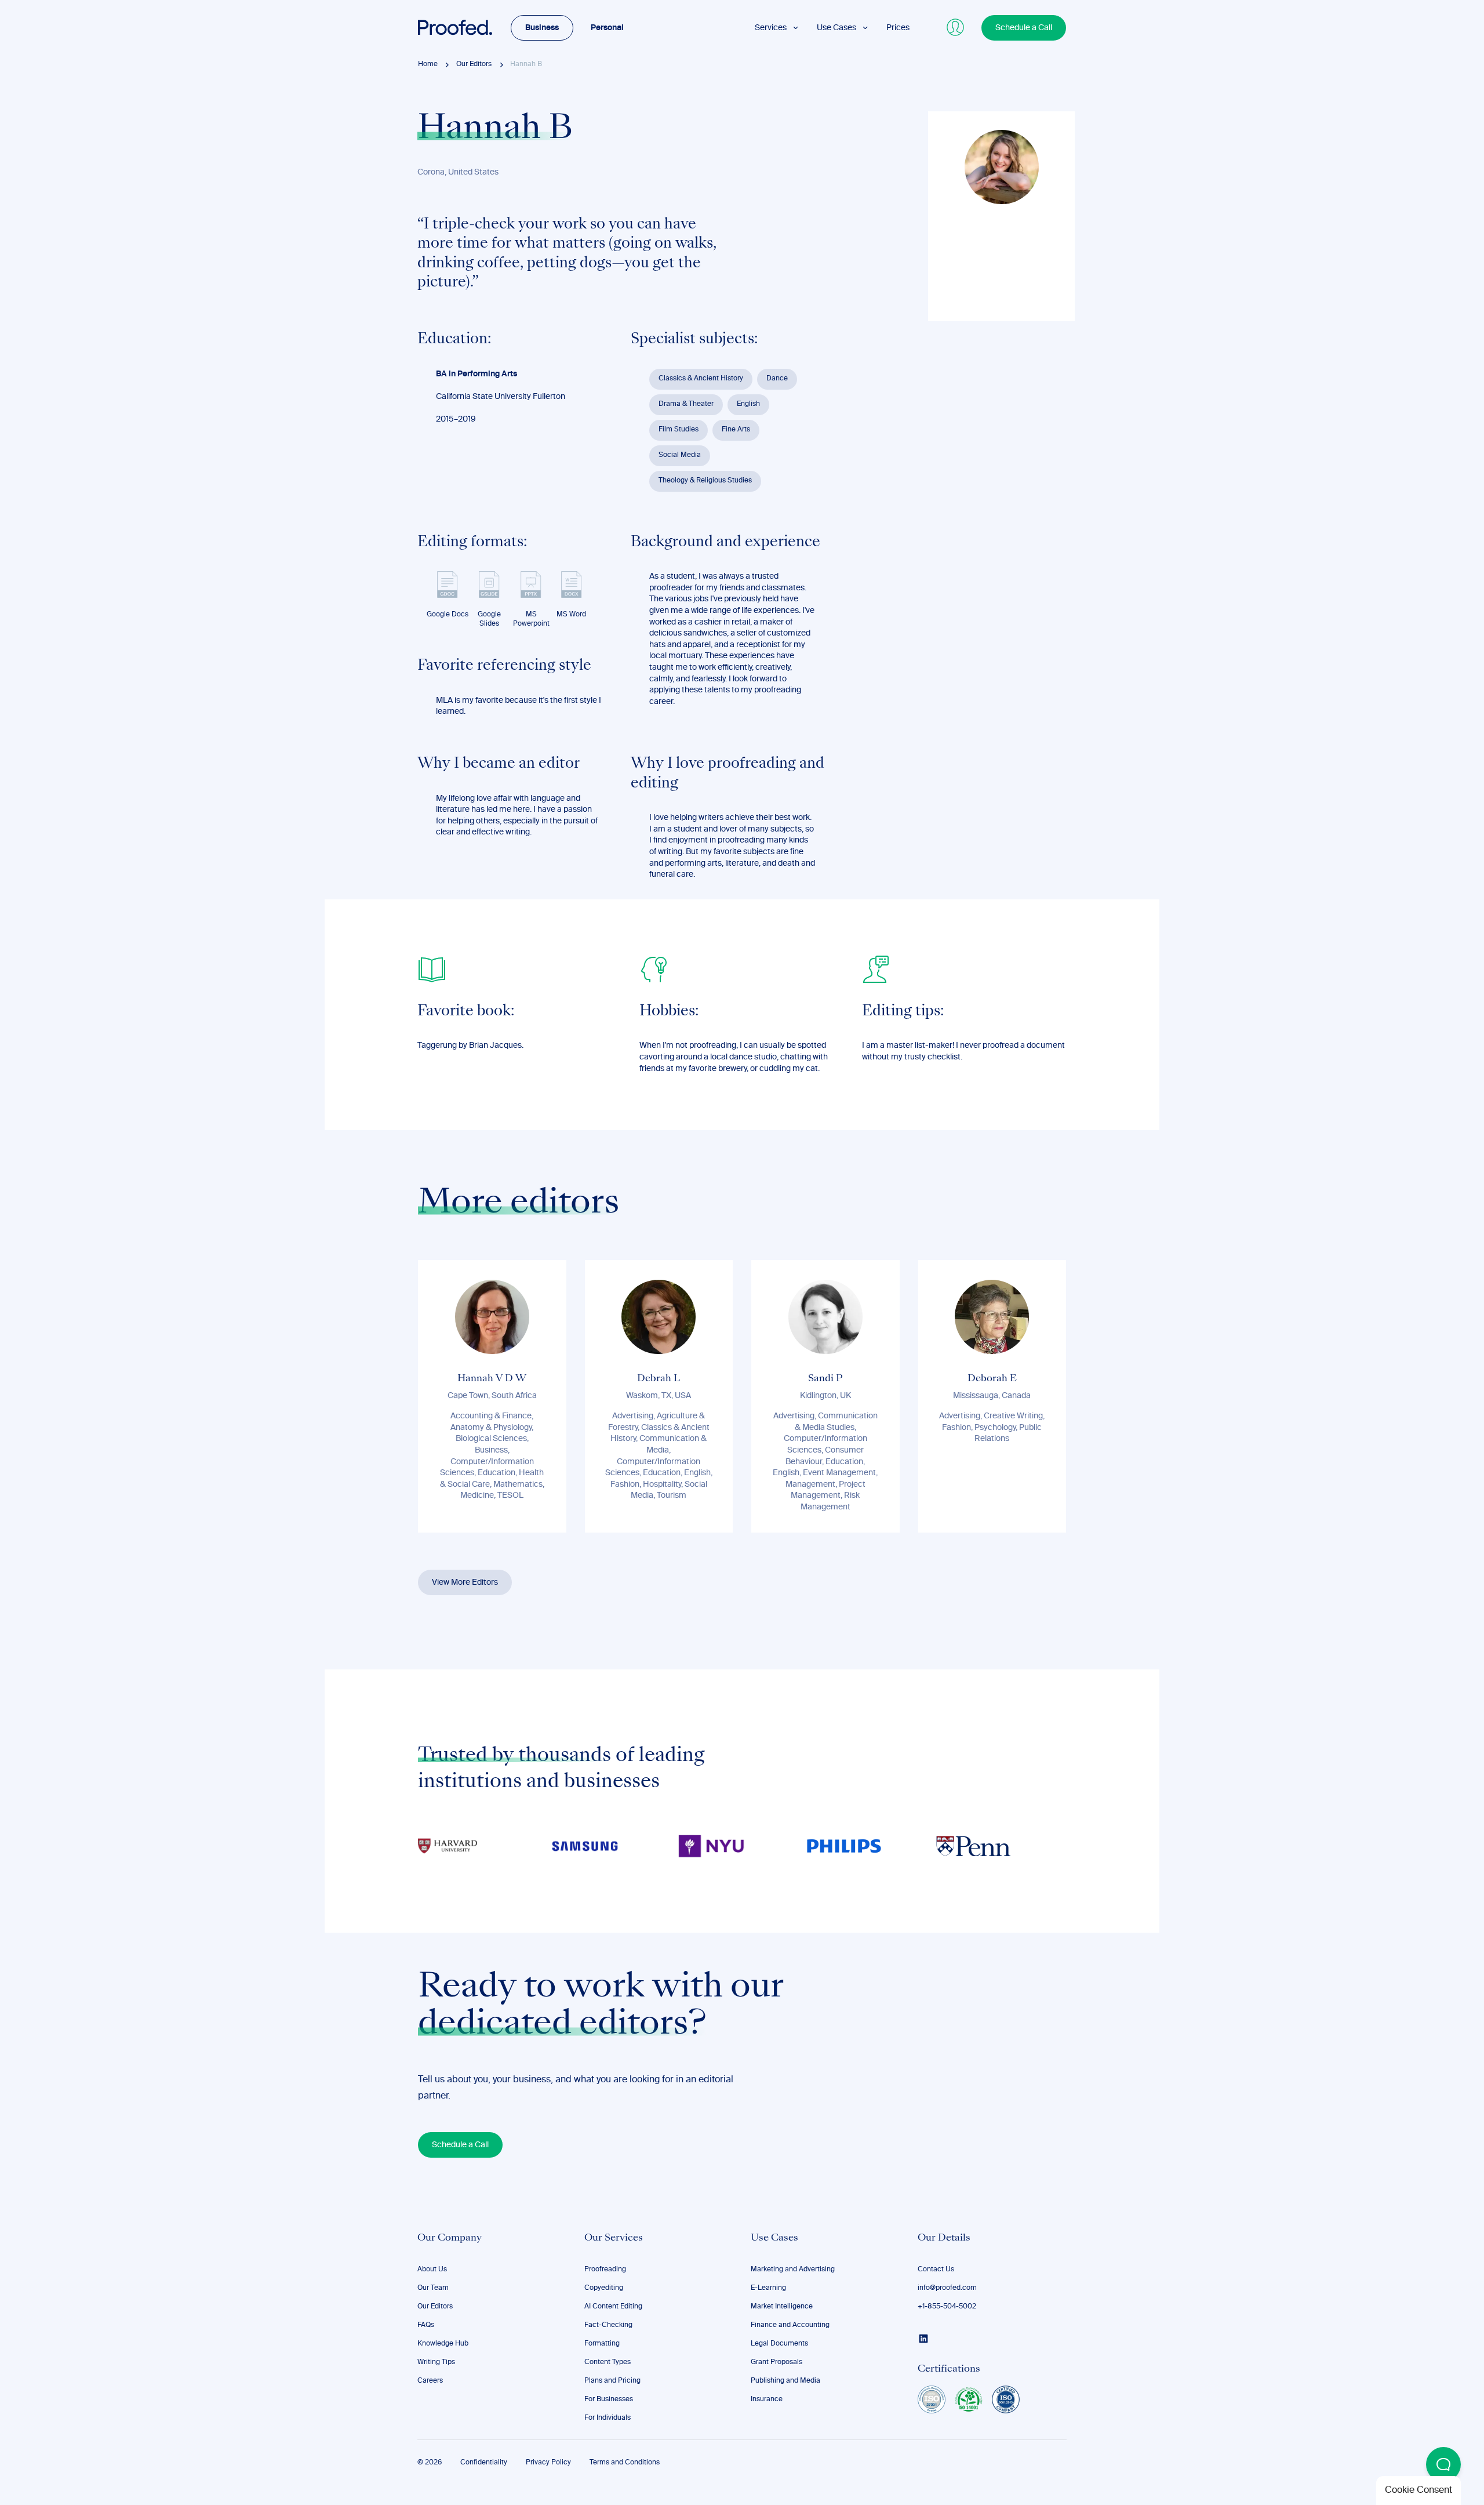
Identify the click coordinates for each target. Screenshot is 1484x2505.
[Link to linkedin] (923, 2339)
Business (542, 28)
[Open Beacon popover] (1443, 2464)
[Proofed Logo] (455, 28)
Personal (607, 28)
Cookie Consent (1418, 2491)
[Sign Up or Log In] (956, 28)
